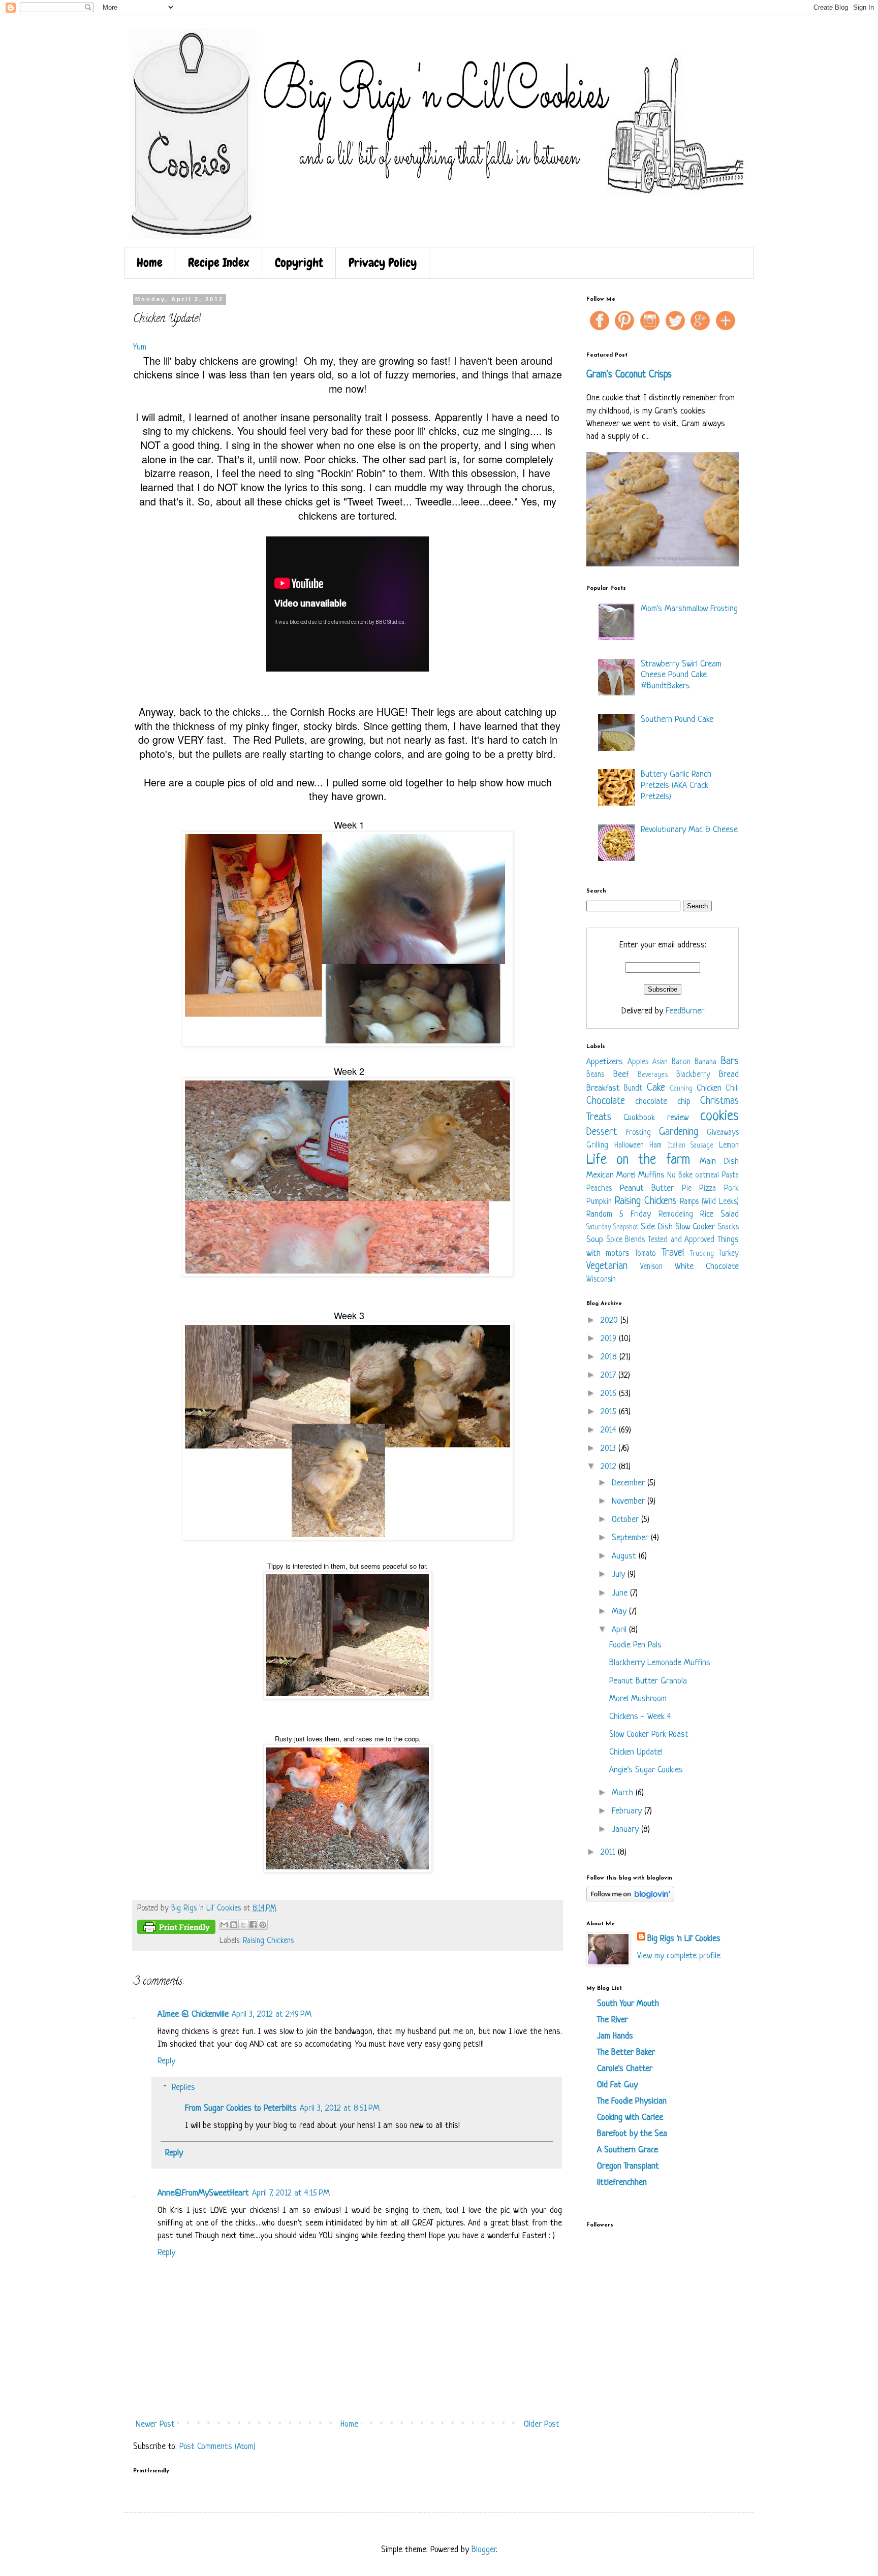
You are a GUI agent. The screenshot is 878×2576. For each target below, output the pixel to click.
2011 (609, 1852)
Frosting (638, 1133)
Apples (638, 1062)
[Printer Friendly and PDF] (176, 1929)
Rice (707, 1214)
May (620, 1612)
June (621, 1593)
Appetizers (605, 1062)
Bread (729, 1075)
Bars (730, 1061)
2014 (610, 1430)
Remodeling (676, 1215)
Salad (730, 1214)
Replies (183, 2088)
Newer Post (155, 2424)
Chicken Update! (636, 1752)
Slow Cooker (695, 1227)
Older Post (542, 2424)
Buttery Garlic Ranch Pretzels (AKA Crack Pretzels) (676, 785)
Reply (166, 2061)
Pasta (730, 1176)
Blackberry (693, 1075)
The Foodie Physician (632, 2101)
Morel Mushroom (638, 1699)
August (625, 1556)
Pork (731, 1189)
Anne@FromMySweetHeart (203, 2193)
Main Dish (719, 1162)
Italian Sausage (691, 1146)
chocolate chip (663, 1102)
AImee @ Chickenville (193, 2014)
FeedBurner (685, 1011)
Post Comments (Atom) (217, 2447)
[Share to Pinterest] (263, 1925)
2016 (610, 1394)
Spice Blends (626, 1240)
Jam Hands (615, 2036)
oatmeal (707, 1176)
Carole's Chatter (625, 2069)
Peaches (599, 1189)
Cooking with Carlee (630, 2118)
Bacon (681, 1062)
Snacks (728, 1228)
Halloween (629, 1146)
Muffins (651, 1175)
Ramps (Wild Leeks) (709, 1202)
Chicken (709, 1088)
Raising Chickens (268, 1941)
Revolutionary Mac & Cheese (689, 830)
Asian (660, 1062)
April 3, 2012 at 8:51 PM (340, 2108)
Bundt (633, 1089)
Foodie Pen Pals (635, 1645)
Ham (655, 1146)
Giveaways (723, 1133)
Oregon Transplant (628, 2166)
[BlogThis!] (234, 1925)
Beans (595, 1075)
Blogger (484, 2550)
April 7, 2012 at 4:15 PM (291, 2193)
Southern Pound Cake (677, 720)
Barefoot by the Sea (632, 2134)
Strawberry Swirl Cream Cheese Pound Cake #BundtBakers (681, 675)
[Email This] (224, 1925)
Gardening (679, 1132)
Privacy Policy (383, 262)
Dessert (602, 1132)
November (630, 1501)
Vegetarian (607, 1266)
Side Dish (656, 1227)
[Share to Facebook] (253, 1925)
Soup (595, 1240)
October (626, 1520)
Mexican (600, 1175)
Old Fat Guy (617, 2085)
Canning (681, 1089)
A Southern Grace (628, 2150)
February (628, 1811)
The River (613, 2020)
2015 (610, 1412)
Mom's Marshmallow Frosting (689, 609)
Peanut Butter (647, 1188)
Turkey (729, 1254)
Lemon (729, 1146)
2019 (610, 1339)
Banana (705, 1062)
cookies (719, 1117)
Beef (621, 1075)
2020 (610, 1321)
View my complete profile (679, 1956)
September (631, 1538)
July (620, 1575)
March (624, 1793)
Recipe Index (219, 262)
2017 (609, 1375)
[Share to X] (243, 1925)
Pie (687, 1189)
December (630, 1483)
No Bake (680, 1176)
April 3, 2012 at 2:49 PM (272, 2014)
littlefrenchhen (622, 2183)
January (626, 1830)
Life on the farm (638, 1160)
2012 (610, 1467)
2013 (609, 1449)
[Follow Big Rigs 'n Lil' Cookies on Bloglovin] (630, 1899)
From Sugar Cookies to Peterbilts (241, 2108)
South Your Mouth (628, 2004)
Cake (656, 1088)
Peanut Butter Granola (648, 1681)
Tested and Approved (681, 1240)
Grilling (597, 1146)
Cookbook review (656, 1118)
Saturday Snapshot (613, 1228)
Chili (732, 1089)
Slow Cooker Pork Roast (649, 1735)
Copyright (299, 262)
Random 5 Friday (619, 1214)
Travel (673, 1253)
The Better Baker (626, 2053)
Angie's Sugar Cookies (646, 1770)
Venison (651, 1267)
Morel (626, 1175)
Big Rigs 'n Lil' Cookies (684, 1939)
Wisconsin (601, 1280)
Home (150, 262)
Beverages (653, 1075)
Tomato (645, 1254)
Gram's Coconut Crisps (629, 375)
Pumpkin (599, 1202)
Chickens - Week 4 (640, 1717)
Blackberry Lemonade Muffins (660, 1663)
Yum (140, 347)
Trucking (702, 1254)
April (620, 1630)
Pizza (708, 1189)
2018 (610, 1357)
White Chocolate (707, 1267)
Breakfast (603, 1088)
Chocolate (606, 1101)
